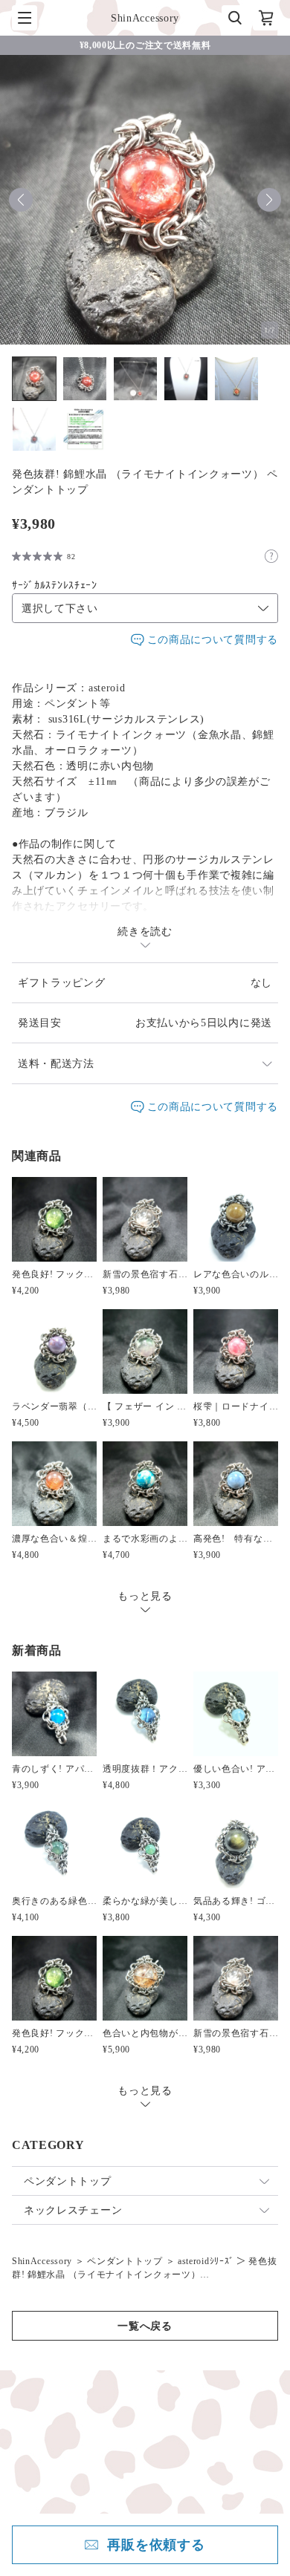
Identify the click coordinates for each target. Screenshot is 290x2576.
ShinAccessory (42, 2261)
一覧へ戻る (145, 2326)
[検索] (234, 18)
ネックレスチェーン (73, 2210)
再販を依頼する (156, 2545)
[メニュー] (25, 18)
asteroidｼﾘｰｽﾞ (206, 2261)
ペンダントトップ (68, 2181)
